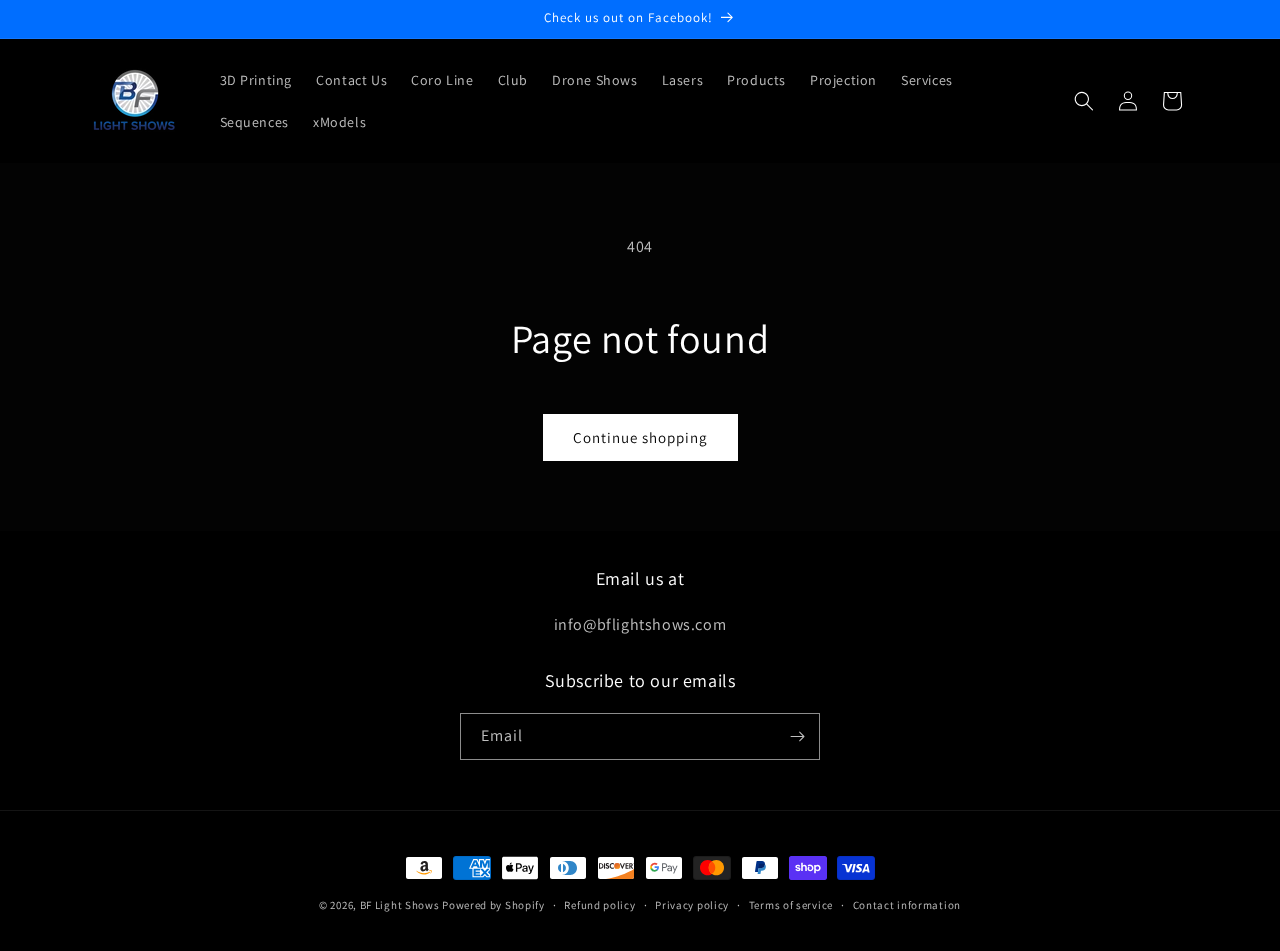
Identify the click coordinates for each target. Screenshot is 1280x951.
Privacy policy (692, 905)
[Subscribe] (797, 736)
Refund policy (599, 905)
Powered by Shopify (493, 905)
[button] (1084, 101)
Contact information (907, 905)
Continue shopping (640, 437)
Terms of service (791, 905)
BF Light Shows (400, 905)
